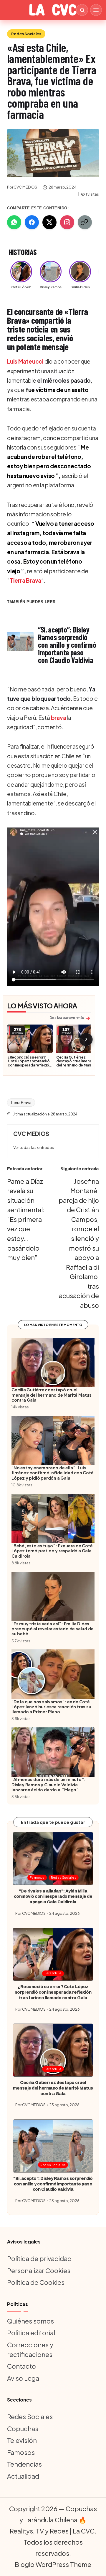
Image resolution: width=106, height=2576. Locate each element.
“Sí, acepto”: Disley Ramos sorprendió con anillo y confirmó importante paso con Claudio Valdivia (53, 2184)
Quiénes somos (30, 2321)
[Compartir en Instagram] (67, 222)
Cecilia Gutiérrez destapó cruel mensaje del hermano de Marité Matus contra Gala (76, 1063)
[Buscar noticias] (82, 10)
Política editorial (31, 2333)
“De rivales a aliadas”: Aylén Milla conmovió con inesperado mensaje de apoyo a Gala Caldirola (53, 1896)
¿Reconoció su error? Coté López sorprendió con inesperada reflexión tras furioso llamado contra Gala (29, 1065)
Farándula (53, 1973)
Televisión (22, 2440)
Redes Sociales (26, 34)
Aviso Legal (24, 2378)
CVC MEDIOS (31, 1134)
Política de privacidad (39, 2258)
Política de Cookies (36, 2282)
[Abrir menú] (96, 10)
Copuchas (23, 2429)
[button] (34, 1148)
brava (59, 718)
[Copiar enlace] (85, 222)
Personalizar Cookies (39, 2270)
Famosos (37, 1877)
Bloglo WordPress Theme (53, 2564)
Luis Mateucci (25, 361)
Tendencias (24, 2464)
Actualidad (23, 2476)
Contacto (21, 2366)
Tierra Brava (25, 580)
